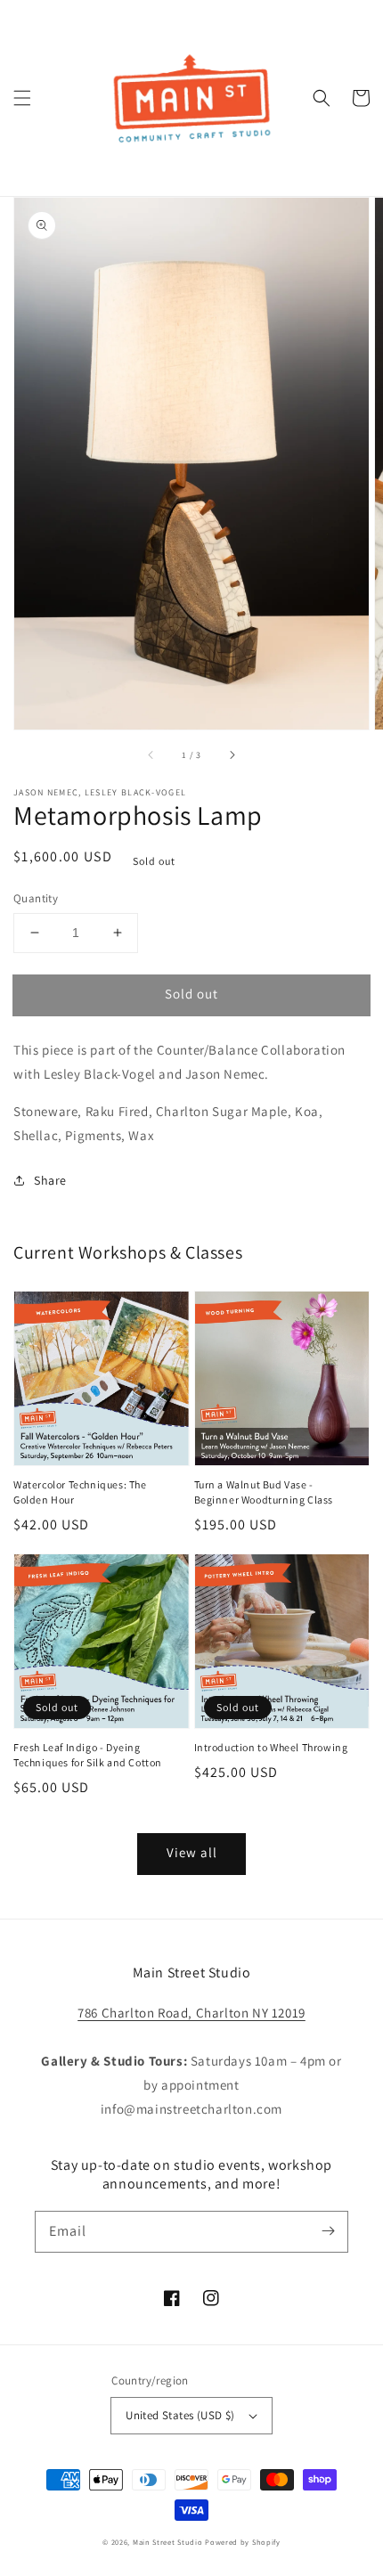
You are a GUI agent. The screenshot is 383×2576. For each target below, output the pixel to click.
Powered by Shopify (243, 2542)
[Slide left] (151, 754)
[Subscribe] (328, 2231)
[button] (22, 98)
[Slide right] (232, 754)
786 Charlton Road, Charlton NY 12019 (191, 2013)
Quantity (36, 898)
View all (192, 1852)
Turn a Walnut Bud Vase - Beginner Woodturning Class (264, 1492)
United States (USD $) (180, 2415)
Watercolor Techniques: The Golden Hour (80, 1492)
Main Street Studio (168, 2542)
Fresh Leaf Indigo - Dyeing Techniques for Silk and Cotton (88, 1755)
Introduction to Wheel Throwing (271, 1747)
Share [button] (50, 1180)
